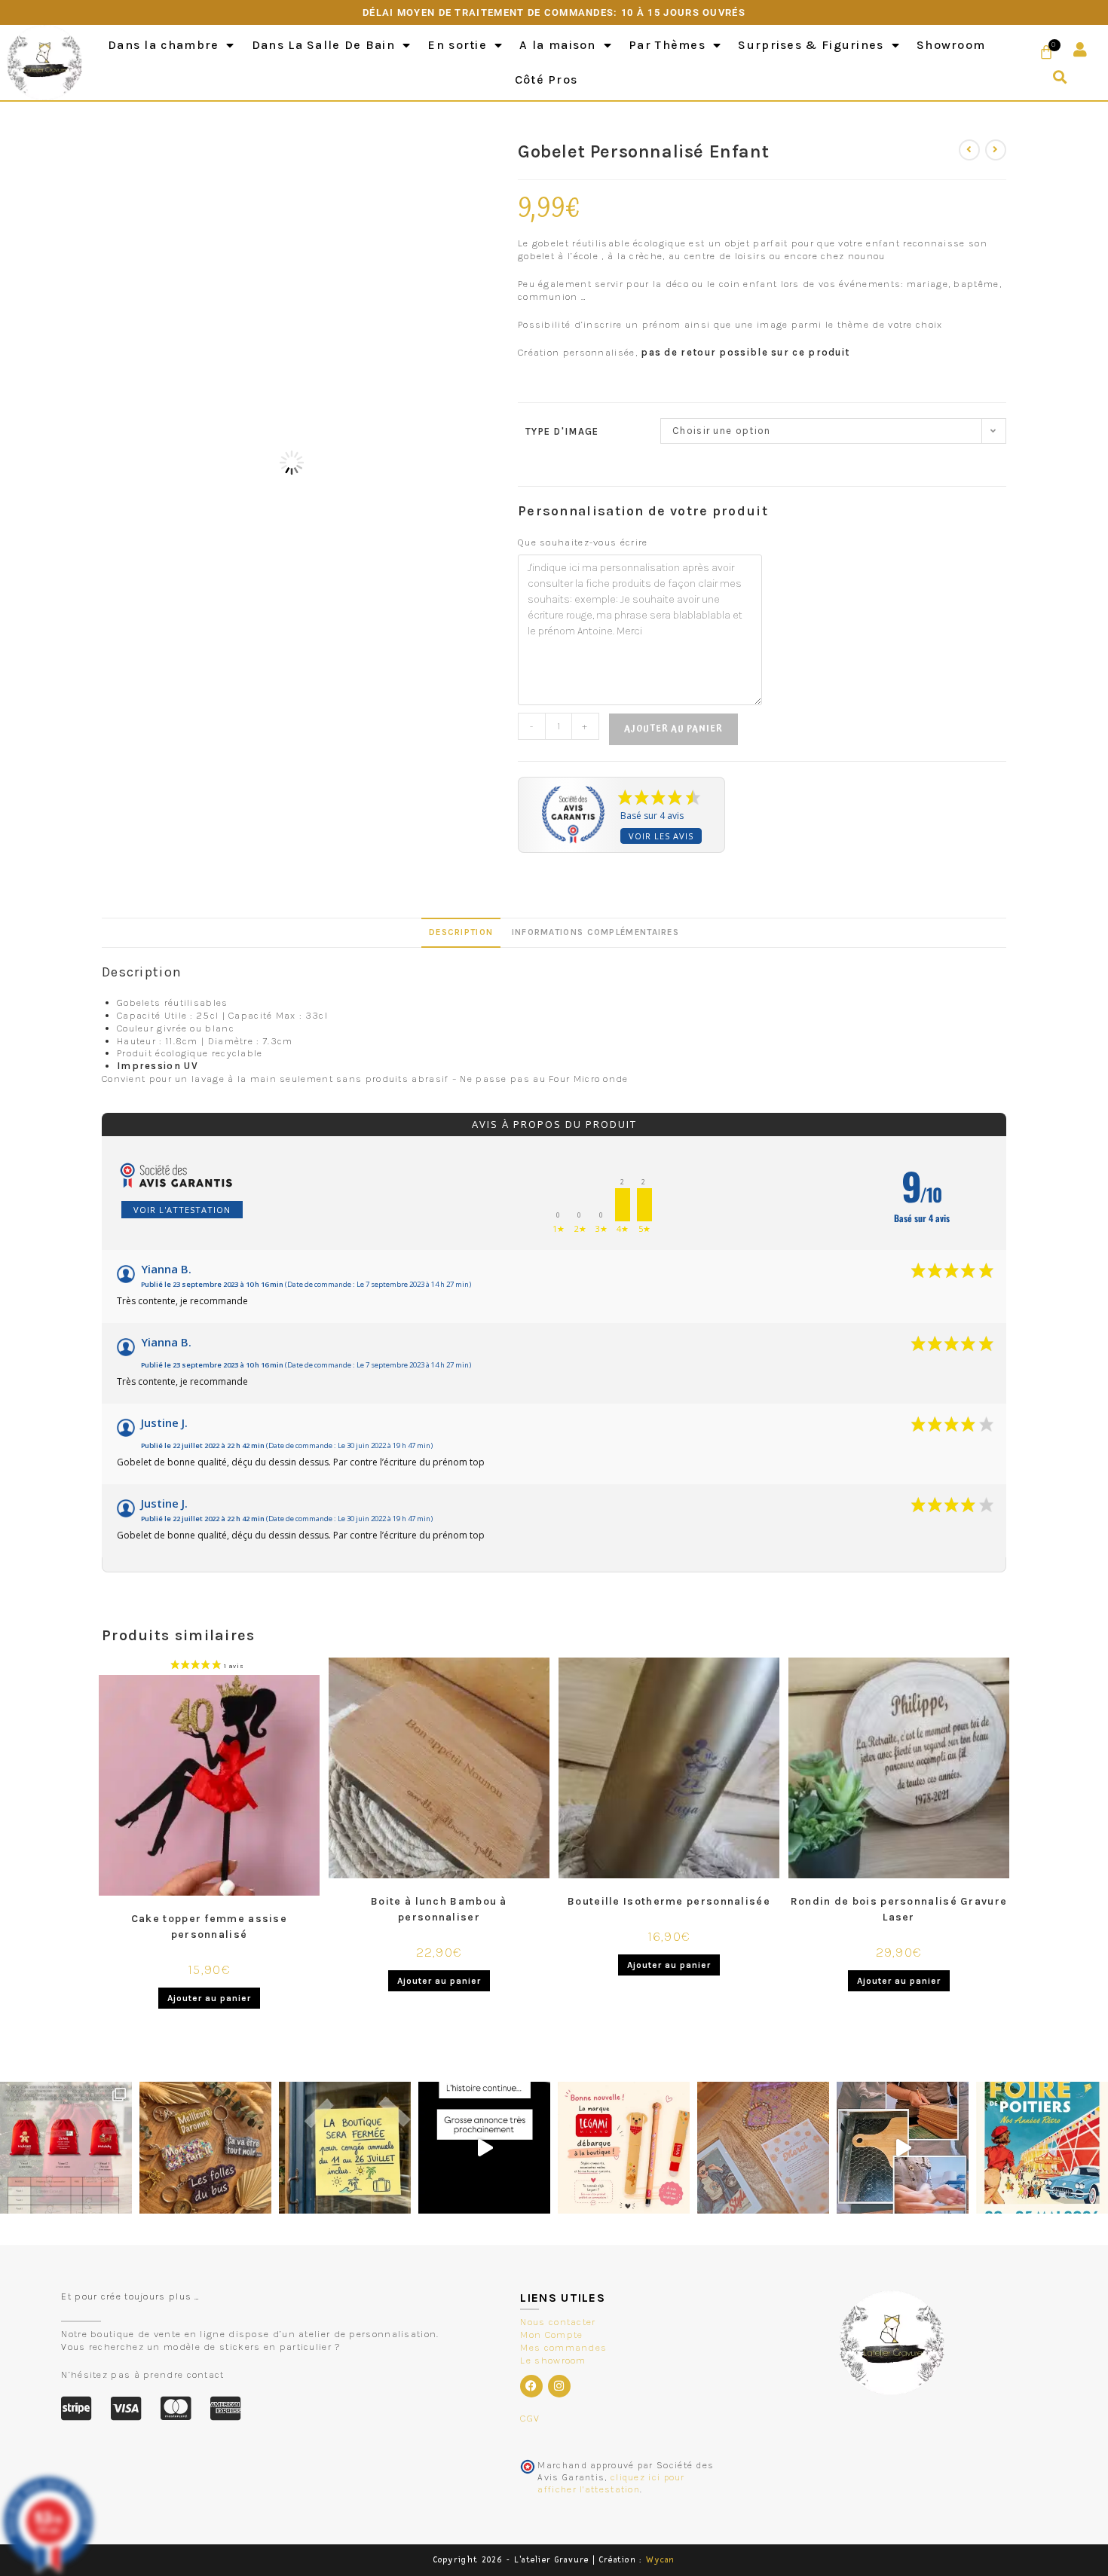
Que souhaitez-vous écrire (583, 542)
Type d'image (562, 431)
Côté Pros (546, 79)
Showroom (951, 45)
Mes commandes (563, 2347)
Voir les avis (661, 836)
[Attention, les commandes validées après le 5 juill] (345, 2148)
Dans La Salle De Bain (323, 45)
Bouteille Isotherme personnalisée (669, 1901)
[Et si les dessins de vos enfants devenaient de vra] (903, 2148)
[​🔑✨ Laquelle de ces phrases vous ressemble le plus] (205, 2148)
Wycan (661, 2560)
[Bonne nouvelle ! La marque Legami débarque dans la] (624, 2148)
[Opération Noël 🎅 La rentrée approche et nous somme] (66, 2148)
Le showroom (553, 2360)
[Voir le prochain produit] (996, 150)
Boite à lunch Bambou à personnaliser (439, 1909)
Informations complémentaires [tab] (595, 932)
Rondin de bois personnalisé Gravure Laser (899, 1909)
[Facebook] (531, 2386)
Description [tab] (461, 932)
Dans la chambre (164, 45)
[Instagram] (559, 2386)
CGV (530, 2418)
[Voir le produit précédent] (969, 150)
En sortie (457, 45)
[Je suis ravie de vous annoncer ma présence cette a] (1042, 2148)
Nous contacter (558, 2322)
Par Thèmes (667, 45)
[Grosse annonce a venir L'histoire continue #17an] (484, 2148)
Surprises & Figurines (811, 45)
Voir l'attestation (182, 1210)
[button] (1060, 77)
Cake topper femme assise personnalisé (209, 1927)
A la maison (557, 45)
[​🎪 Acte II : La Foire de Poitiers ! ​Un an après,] (763, 2148)
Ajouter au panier (673, 729)
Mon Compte (551, 2335)
